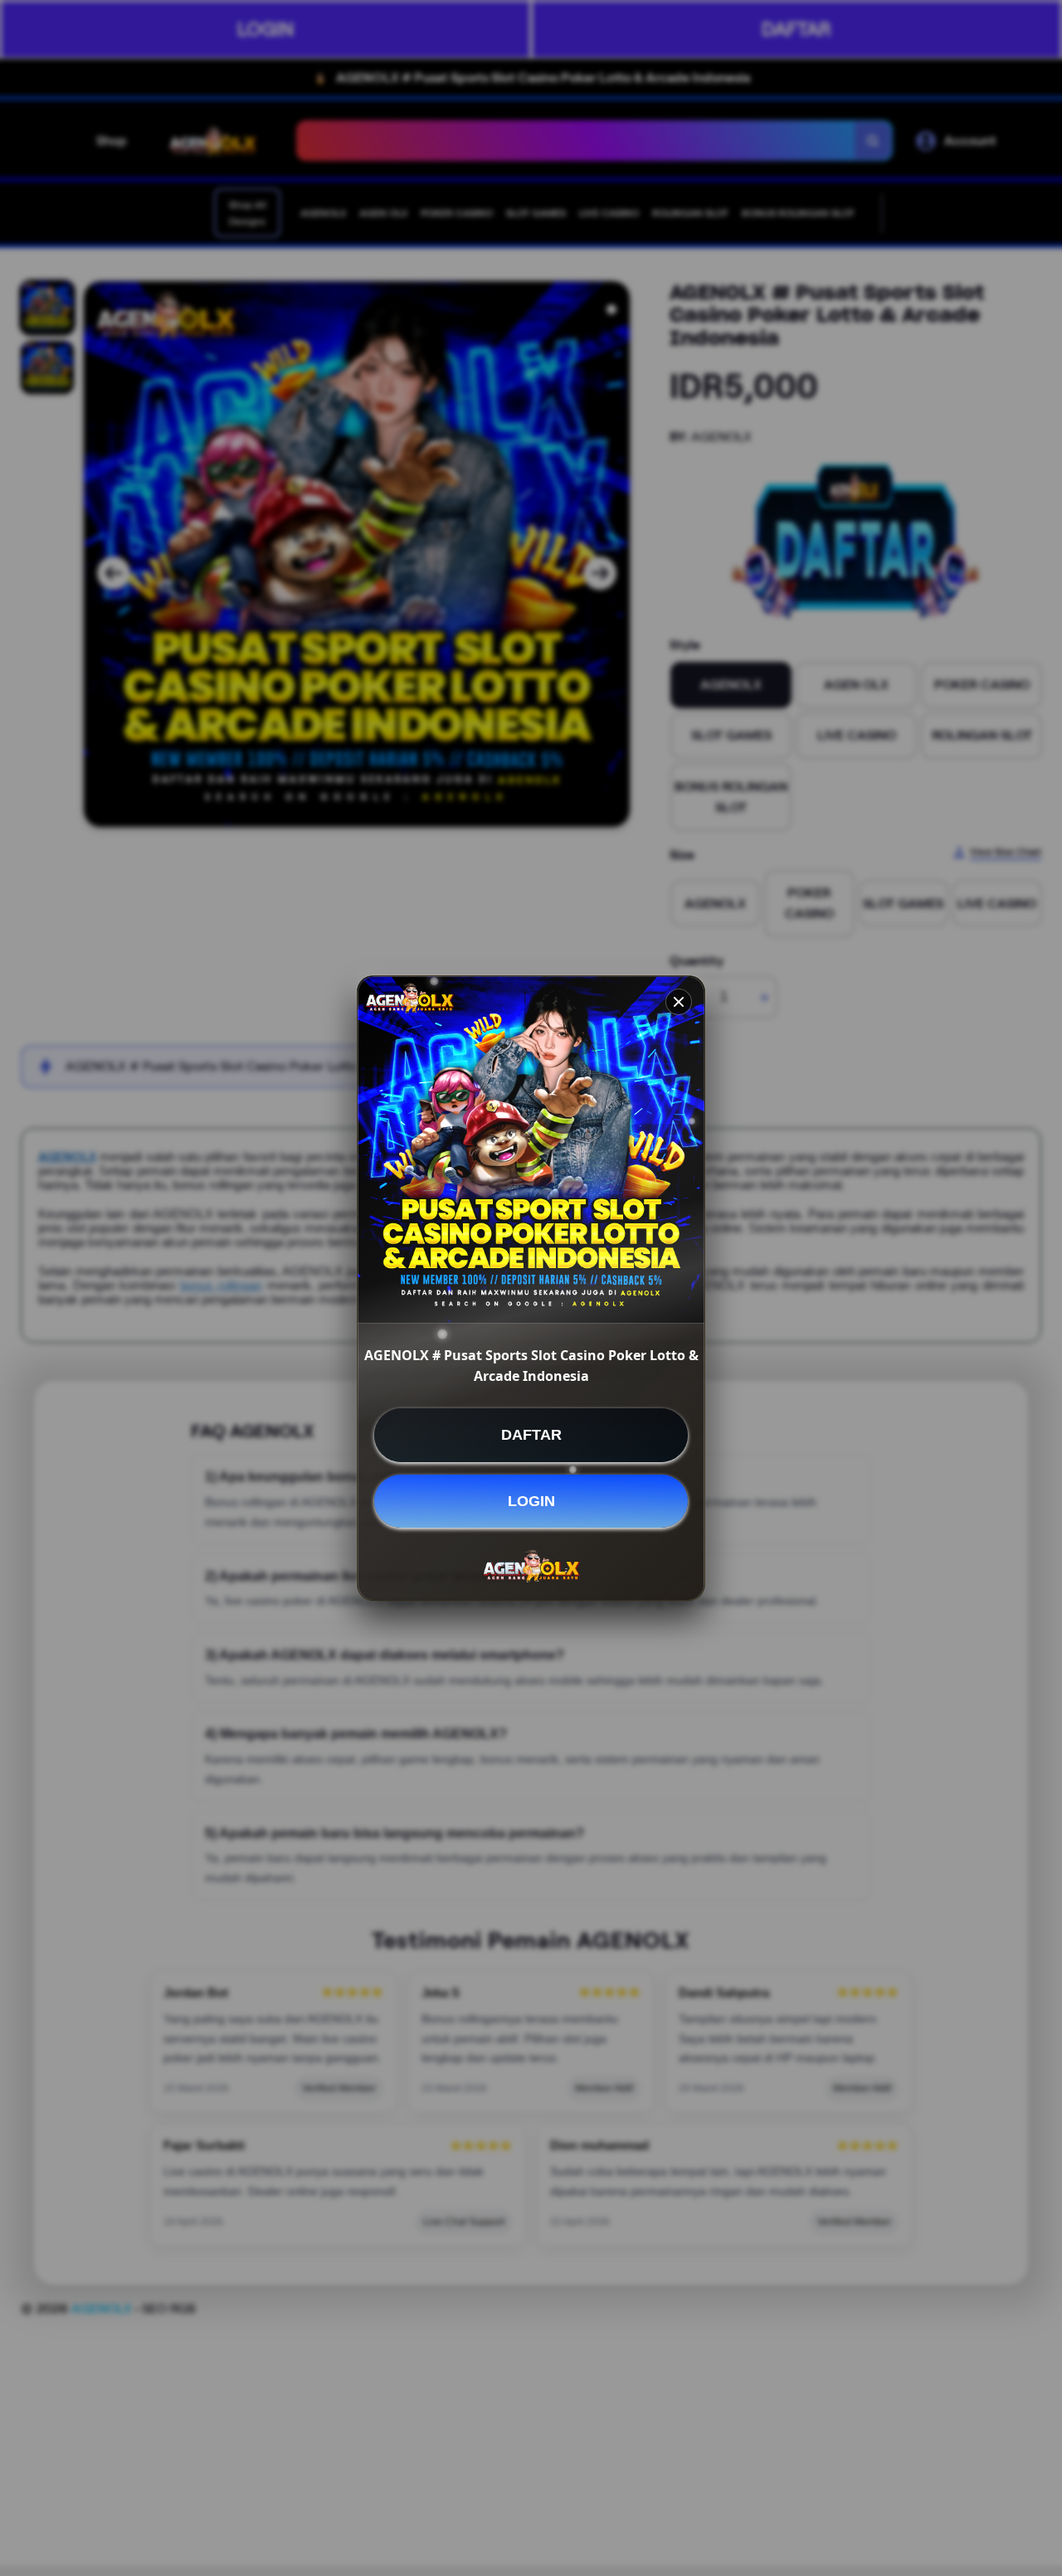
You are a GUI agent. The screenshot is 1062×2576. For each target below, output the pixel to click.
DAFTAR (531, 1435)
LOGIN (531, 1500)
